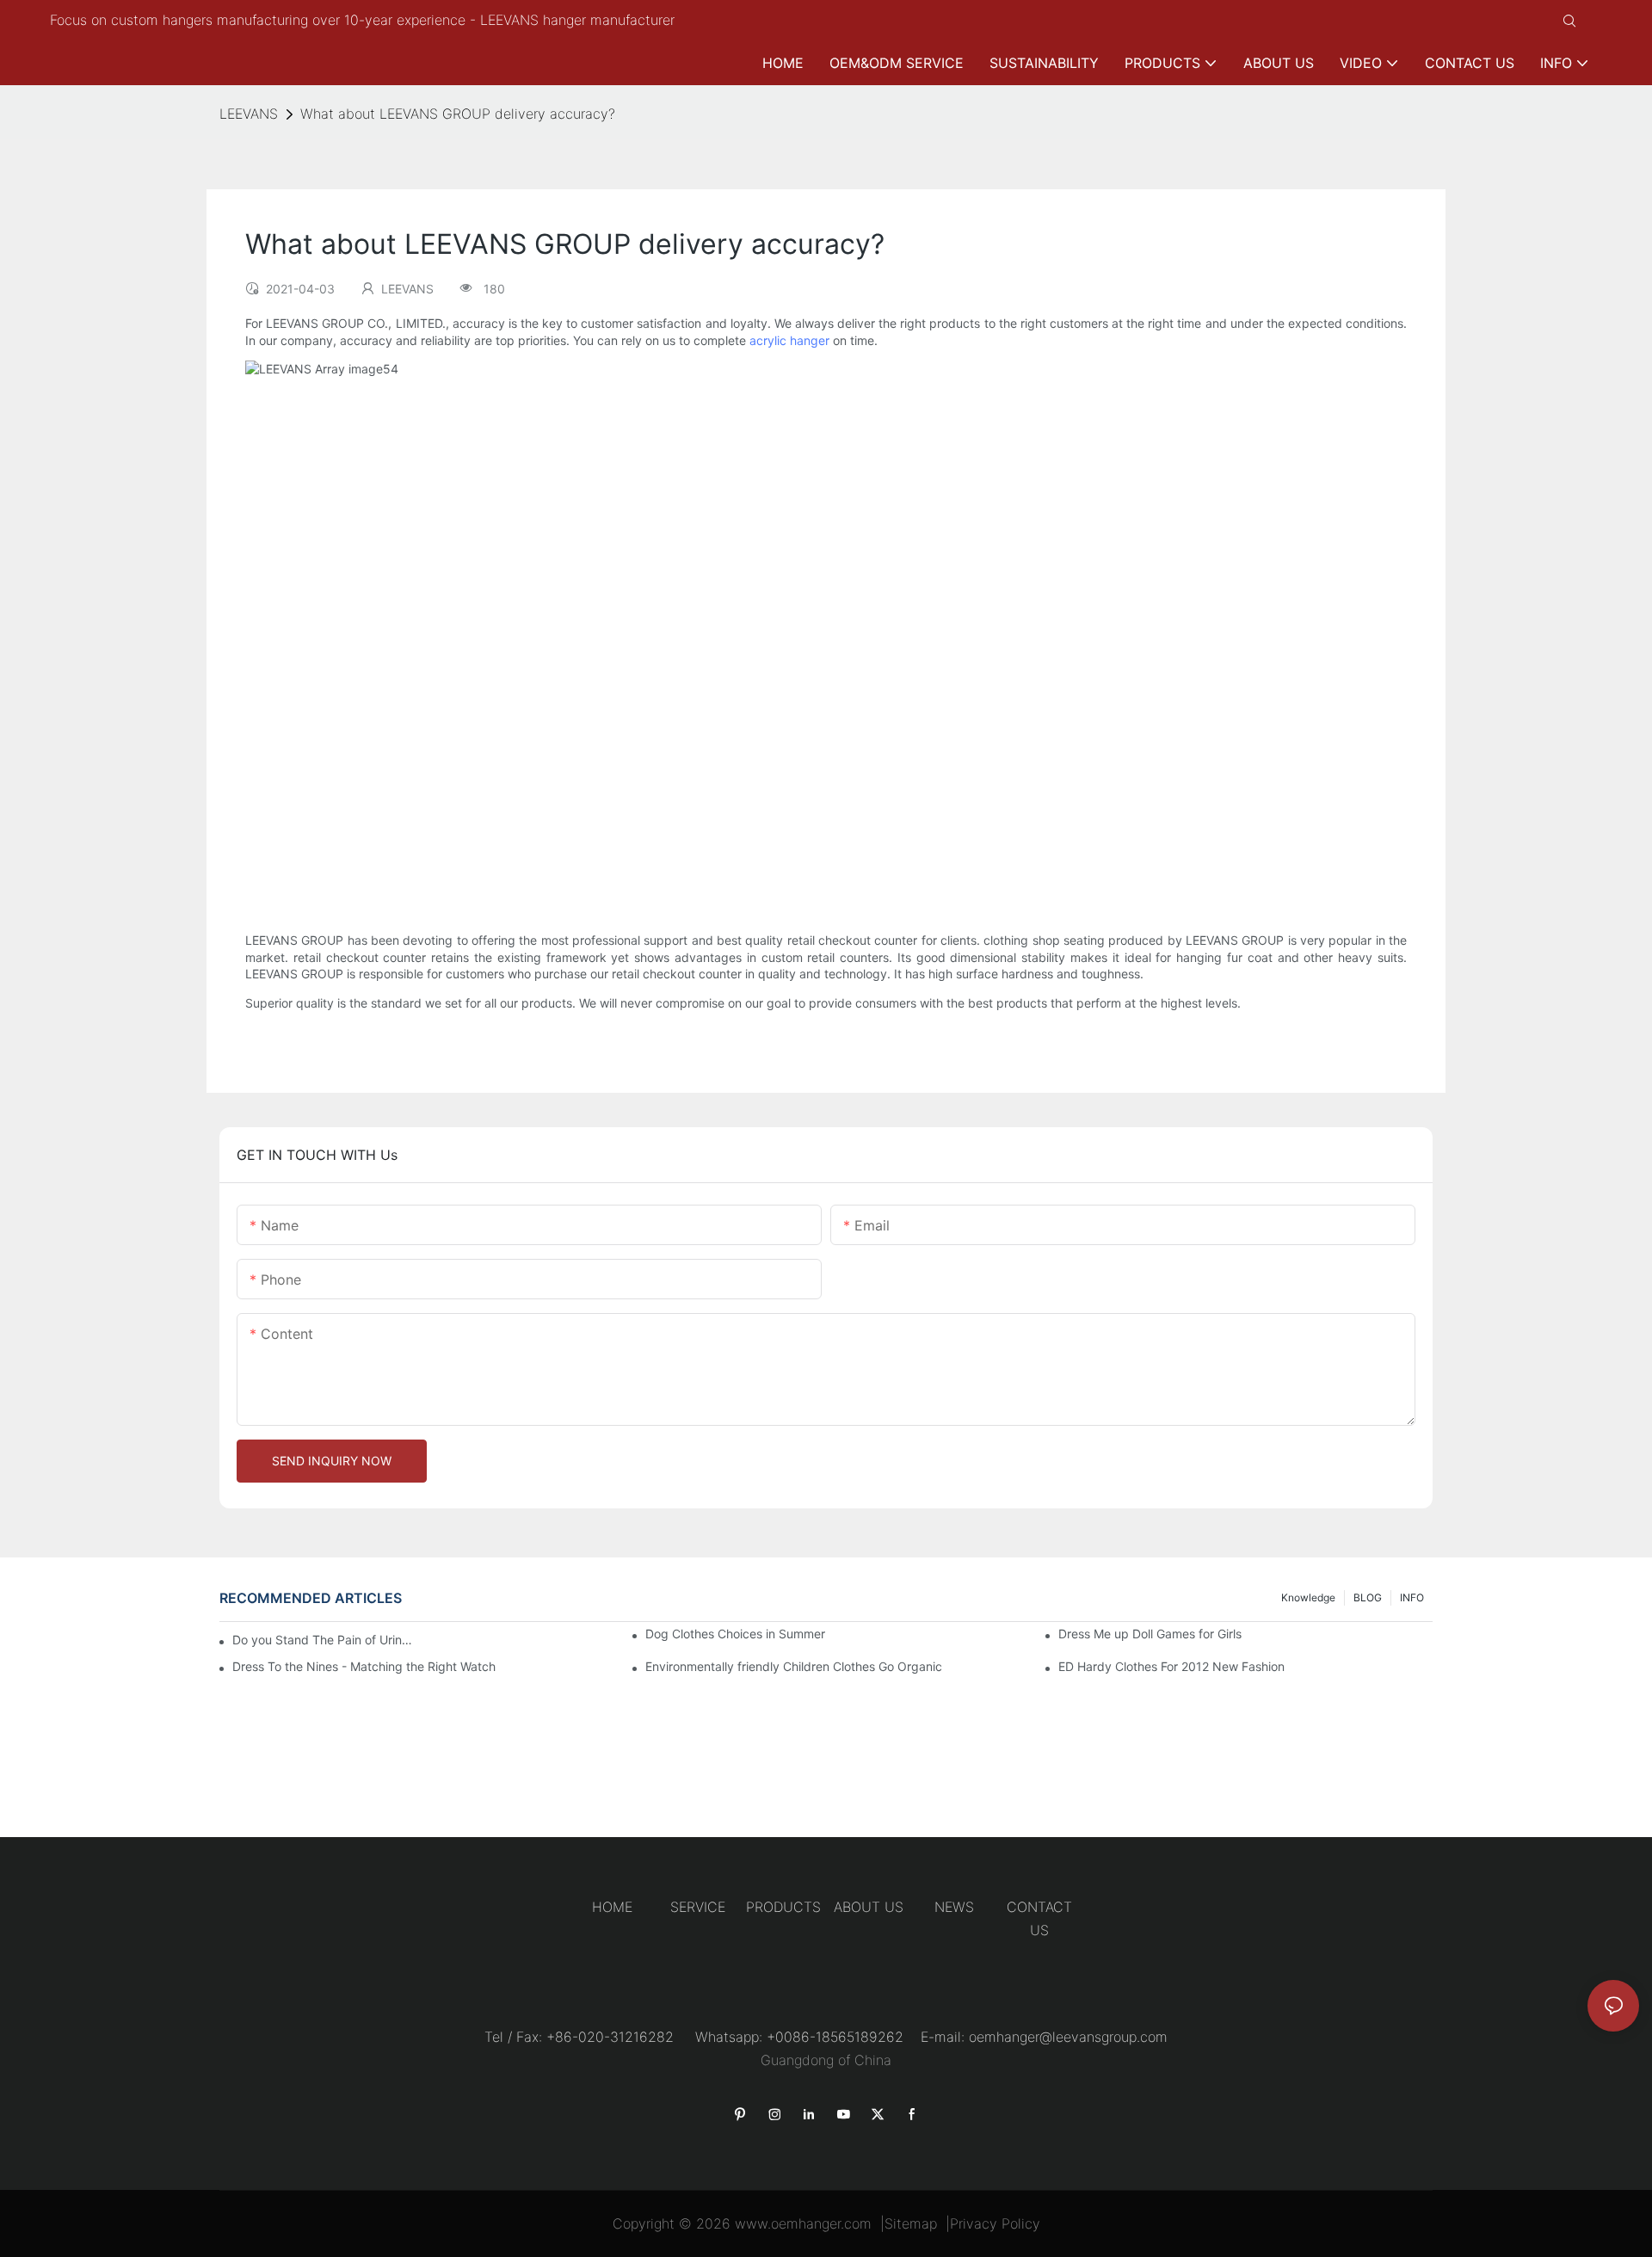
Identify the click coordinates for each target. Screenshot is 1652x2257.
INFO (1412, 1597)
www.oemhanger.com (803, 2223)
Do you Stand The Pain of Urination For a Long (323, 1640)
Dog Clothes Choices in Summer (735, 1634)
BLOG (1368, 1597)
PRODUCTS (783, 1907)
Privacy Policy (995, 2223)
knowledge (1308, 1597)
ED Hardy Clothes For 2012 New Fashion (1171, 1666)
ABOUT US (869, 1907)
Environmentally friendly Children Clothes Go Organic (794, 1666)
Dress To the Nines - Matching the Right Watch (364, 1666)
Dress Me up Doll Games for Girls (1150, 1634)
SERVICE (698, 1907)
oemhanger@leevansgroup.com (1068, 2037)
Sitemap (911, 2223)
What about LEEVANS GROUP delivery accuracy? (458, 114)
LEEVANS (249, 114)
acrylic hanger (789, 340)
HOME (612, 1907)
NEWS (954, 1907)
